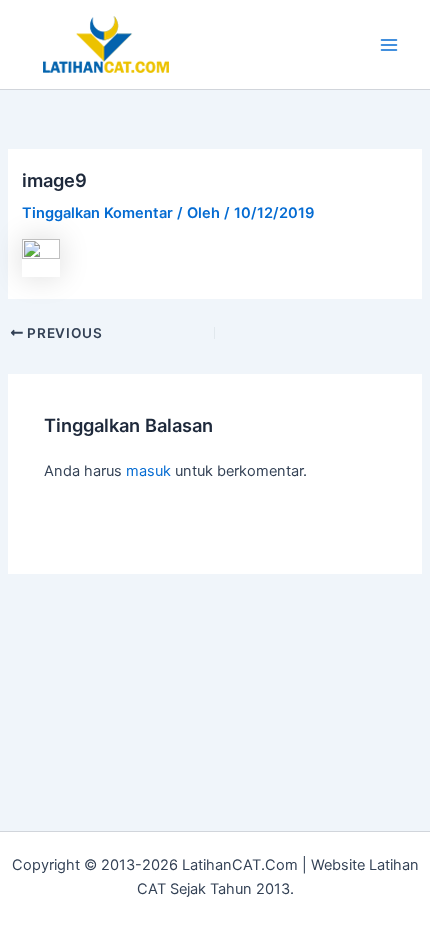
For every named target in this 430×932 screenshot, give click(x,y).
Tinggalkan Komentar (97, 213)
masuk (148, 471)
